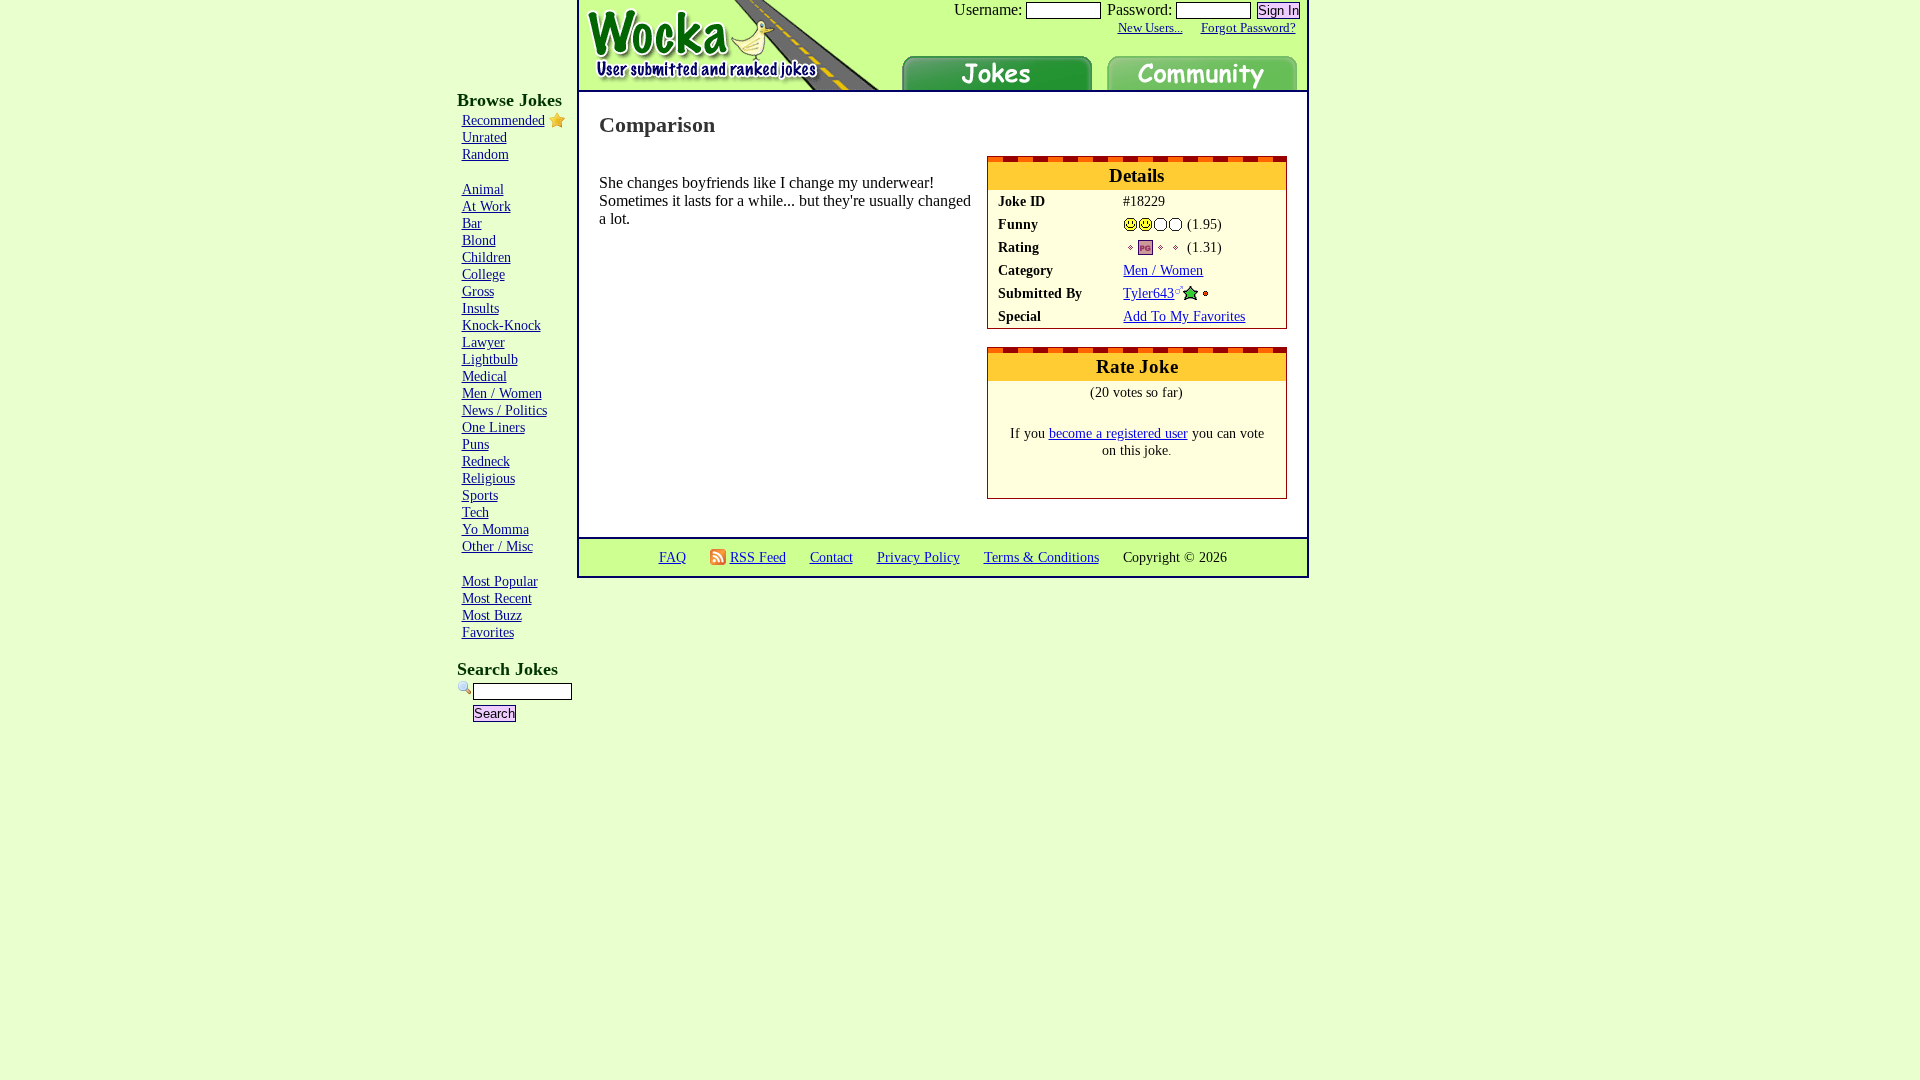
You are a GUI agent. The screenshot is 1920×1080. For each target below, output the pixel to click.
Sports (480, 495)
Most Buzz (492, 615)
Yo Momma (495, 529)
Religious (488, 478)
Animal (483, 189)
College (483, 274)
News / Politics (504, 410)
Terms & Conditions (1041, 557)
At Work (486, 206)
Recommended (503, 120)
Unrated (484, 137)
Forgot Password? (1248, 28)
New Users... (1150, 28)
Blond (479, 240)
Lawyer (483, 342)
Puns (475, 444)
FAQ (672, 557)
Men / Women (1163, 270)
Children (486, 257)
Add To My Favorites (1184, 316)
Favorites (488, 632)
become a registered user (1118, 433)
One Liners (493, 427)
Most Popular (500, 581)
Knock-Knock (501, 325)
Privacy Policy (918, 557)
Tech (475, 512)
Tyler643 (1148, 293)
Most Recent (497, 598)
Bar (472, 223)
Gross (478, 291)
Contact (831, 557)
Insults (480, 308)
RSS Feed (758, 557)
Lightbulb (490, 359)
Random (485, 154)
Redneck (486, 461)
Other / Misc (497, 546)
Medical (484, 376)
